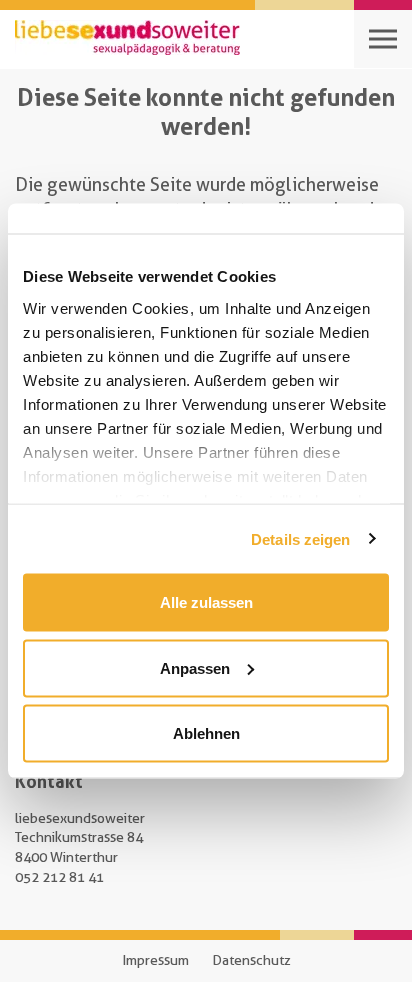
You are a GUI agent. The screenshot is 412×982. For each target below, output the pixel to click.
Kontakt (49, 781)
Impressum (155, 960)
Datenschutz (251, 960)
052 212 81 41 (59, 877)
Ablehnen (206, 733)
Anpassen (195, 667)
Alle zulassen (206, 602)
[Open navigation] (383, 39)
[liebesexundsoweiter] (127, 39)
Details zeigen (300, 538)
